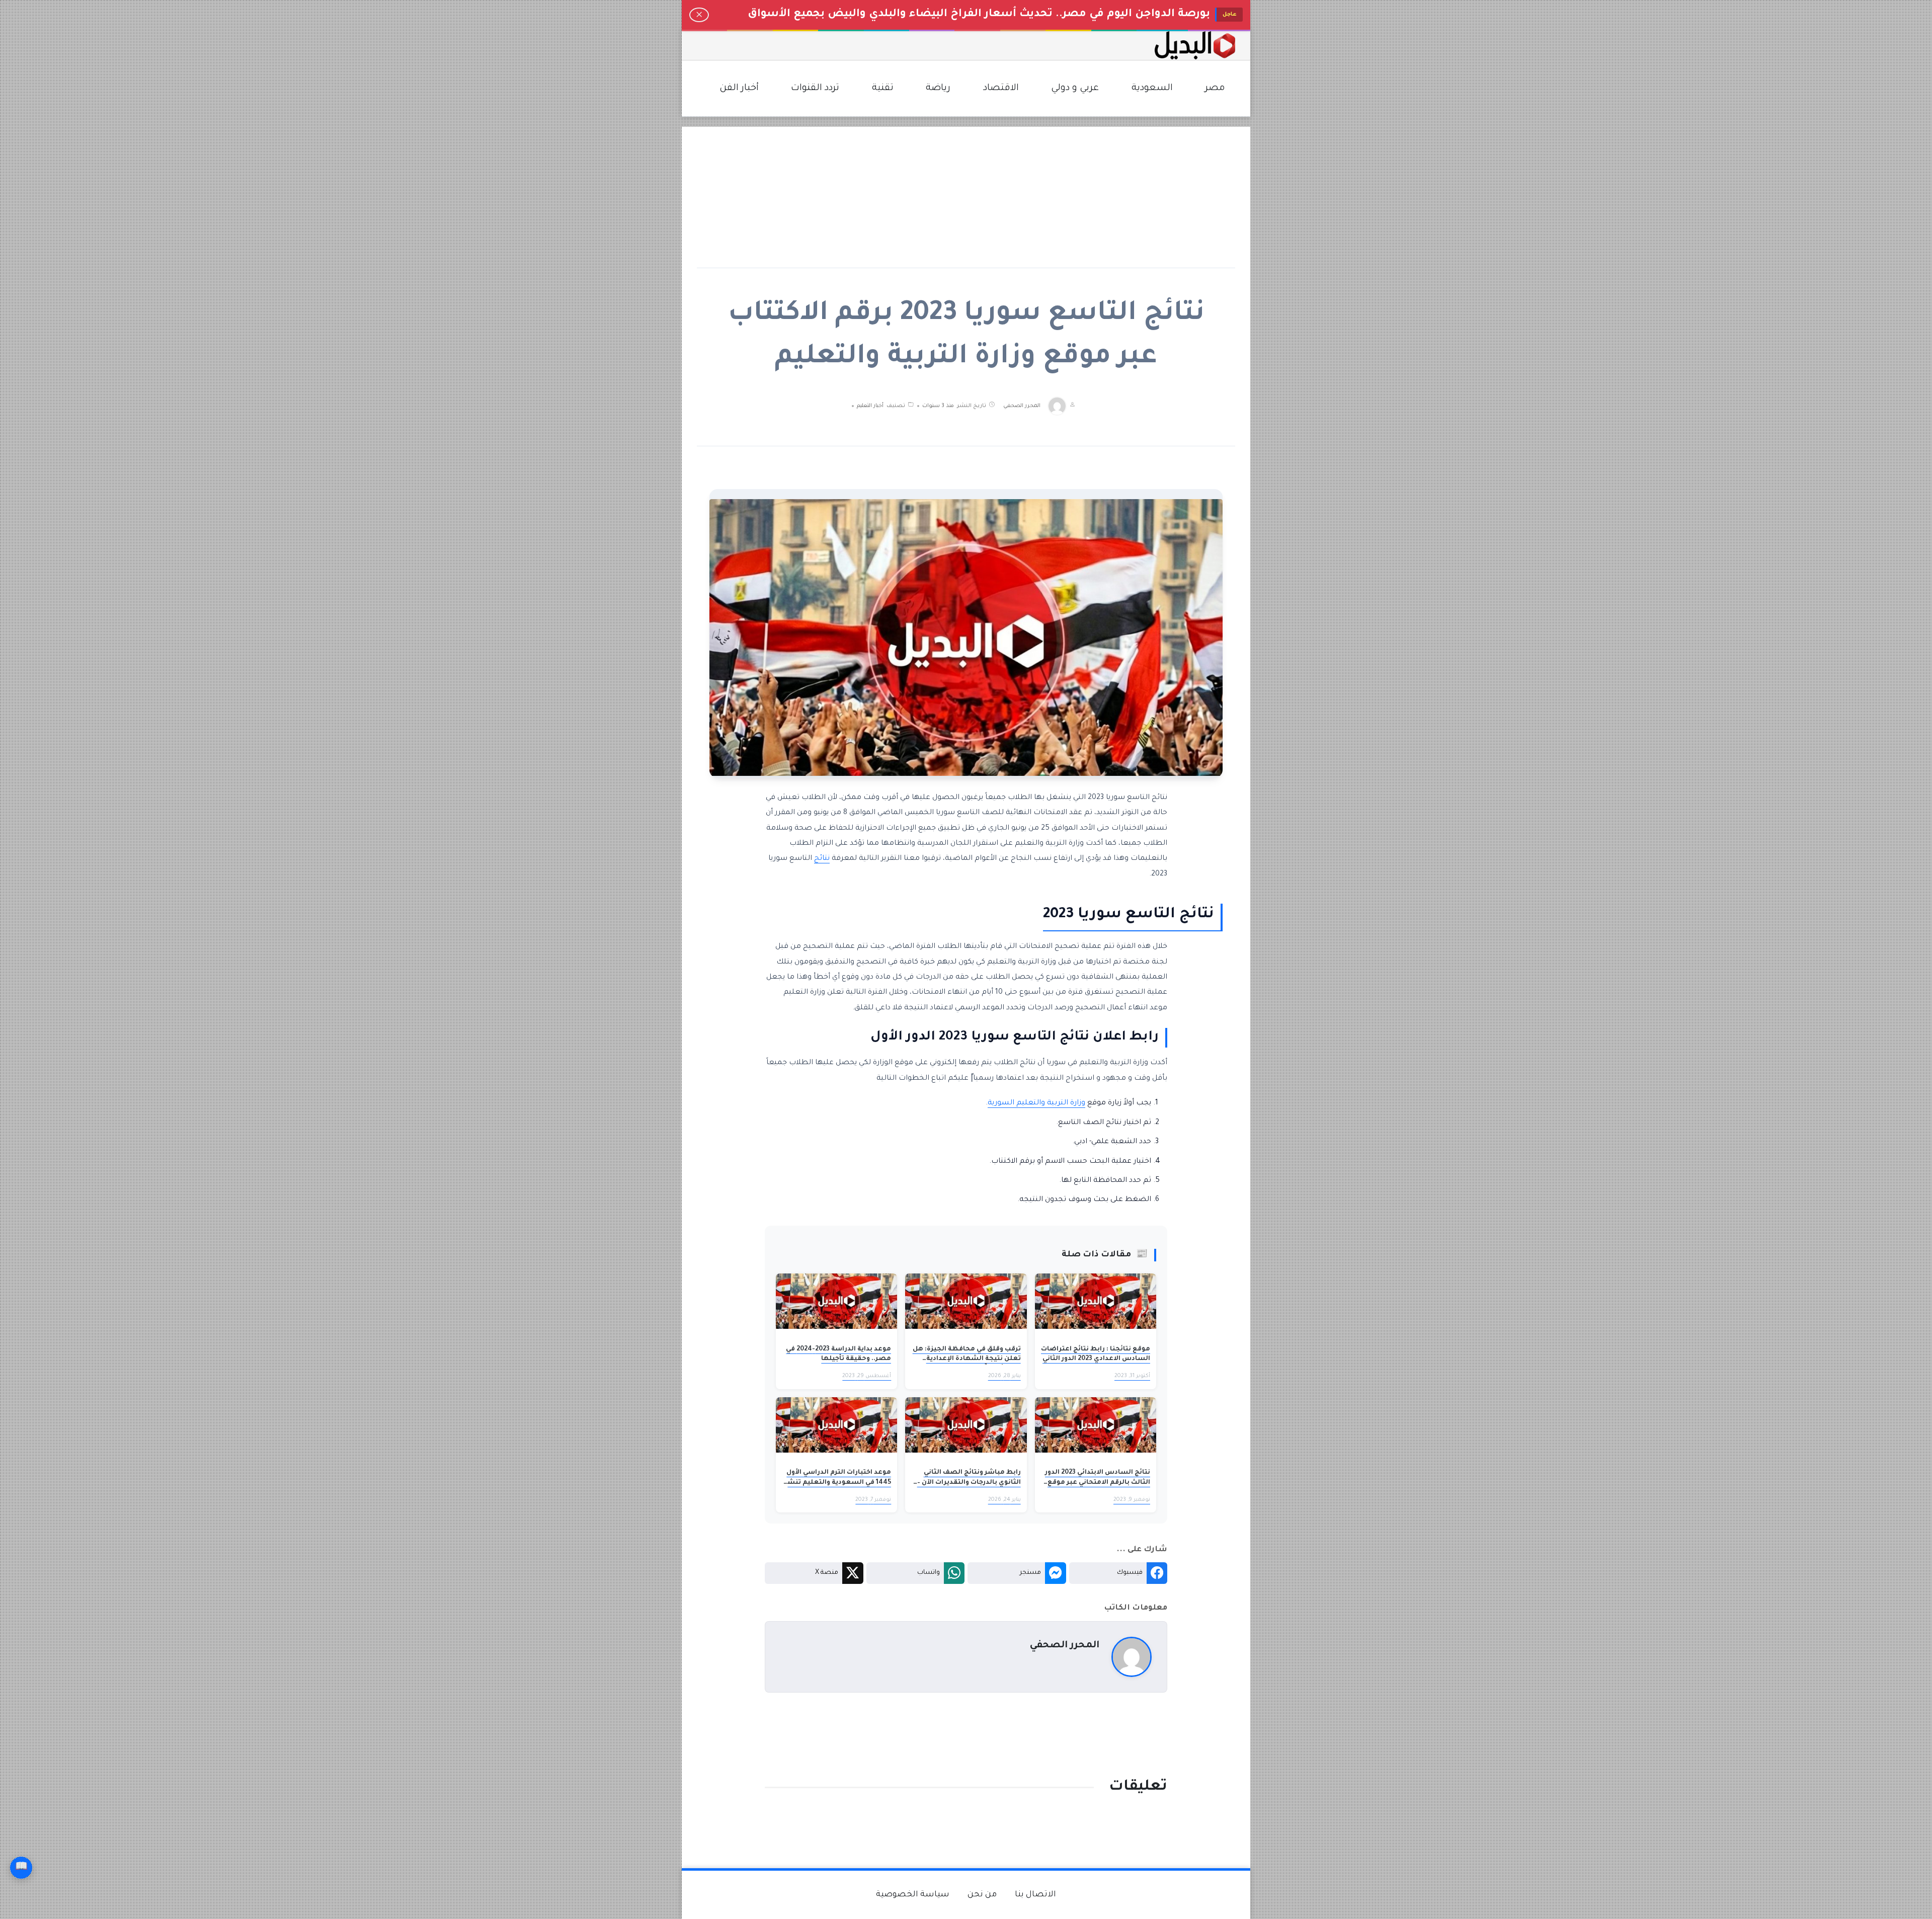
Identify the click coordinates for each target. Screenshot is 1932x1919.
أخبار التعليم (870, 406)
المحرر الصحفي (1022, 406)
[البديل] (1195, 46)
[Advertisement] (966, 197)
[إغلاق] (699, 15)
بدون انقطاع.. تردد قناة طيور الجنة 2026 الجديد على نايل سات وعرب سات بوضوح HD (995, 15)
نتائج (822, 859)
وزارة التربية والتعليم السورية (1036, 1103)
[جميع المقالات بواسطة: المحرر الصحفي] (1132, 1658)
